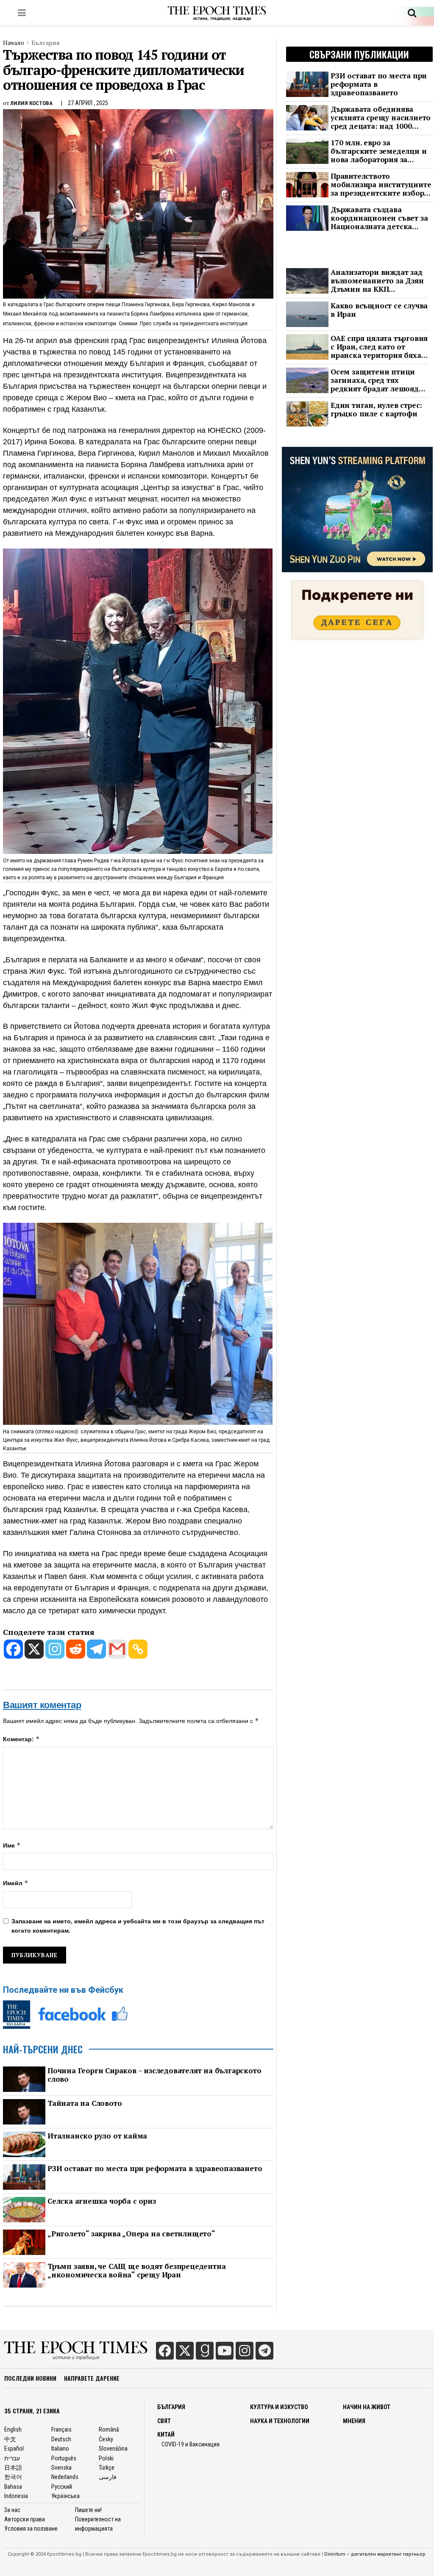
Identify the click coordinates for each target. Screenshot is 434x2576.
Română (109, 2429)
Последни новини (30, 2378)
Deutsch (61, 2439)
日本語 (13, 2468)
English (13, 2429)
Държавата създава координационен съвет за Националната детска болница (379, 218)
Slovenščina (113, 2449)
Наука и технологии (280, 2421)
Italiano (60, 2449)
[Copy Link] (138, 1649)
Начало (14, 43)
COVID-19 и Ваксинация (191, 2444)
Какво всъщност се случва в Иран (379, 310)
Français (61, 2429)
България (46, 43)
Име (12, 1845)
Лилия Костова (31, 103)
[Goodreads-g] (205, 2351)
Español (14, 2449)
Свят (164, 2421)
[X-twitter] (185, 2351)
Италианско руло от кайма (97, 2136)
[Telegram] (96, 1649)
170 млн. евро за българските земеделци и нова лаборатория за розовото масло (378, 151)
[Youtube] (225, 2351)
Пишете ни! (88, 2510)
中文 (10, 2439)
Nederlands (65, 2477)
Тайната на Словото (85, 2103)
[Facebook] (13, 1649)
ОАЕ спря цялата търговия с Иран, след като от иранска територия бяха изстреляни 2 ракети (379, 347)
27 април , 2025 (88, 103)
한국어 (13, 2477)
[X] (34, 1649)
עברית (12, 2458)
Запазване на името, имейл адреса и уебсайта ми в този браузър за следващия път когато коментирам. (138, 1926)
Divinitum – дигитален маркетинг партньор (375, 2554)
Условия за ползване (31, 2529)
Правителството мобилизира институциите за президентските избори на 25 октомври (381, 185)
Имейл (16, 1883)
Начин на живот (367, 2407)
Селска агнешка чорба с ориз (102, 2201)
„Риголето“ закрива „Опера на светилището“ (131, 2234)
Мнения (354, 2421)
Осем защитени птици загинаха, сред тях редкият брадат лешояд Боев (375, 380)
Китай (166, 2435)
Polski (106, 2458)
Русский (62, 2487)
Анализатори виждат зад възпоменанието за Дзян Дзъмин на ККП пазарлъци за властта (377, 281)
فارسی (108, 2477)
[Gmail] (117, 1649)
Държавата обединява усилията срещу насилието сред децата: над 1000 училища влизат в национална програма (381, 118)
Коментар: (21, 1739)
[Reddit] (76, 1649)
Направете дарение (92, 2378)
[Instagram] (55, 1649)
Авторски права (25, 2519)
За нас (12, 2510)
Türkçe (107, 2468)
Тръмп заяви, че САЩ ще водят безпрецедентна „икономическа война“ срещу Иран (136, 2271)
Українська (65, 2496)
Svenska (61, 2468)
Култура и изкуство (279, 2407)
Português (64, 2458)
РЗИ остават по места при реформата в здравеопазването (155, 2169)
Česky (106, 2439)
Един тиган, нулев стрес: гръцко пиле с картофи (376, 410)
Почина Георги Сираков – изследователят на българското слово (154, 2075)
